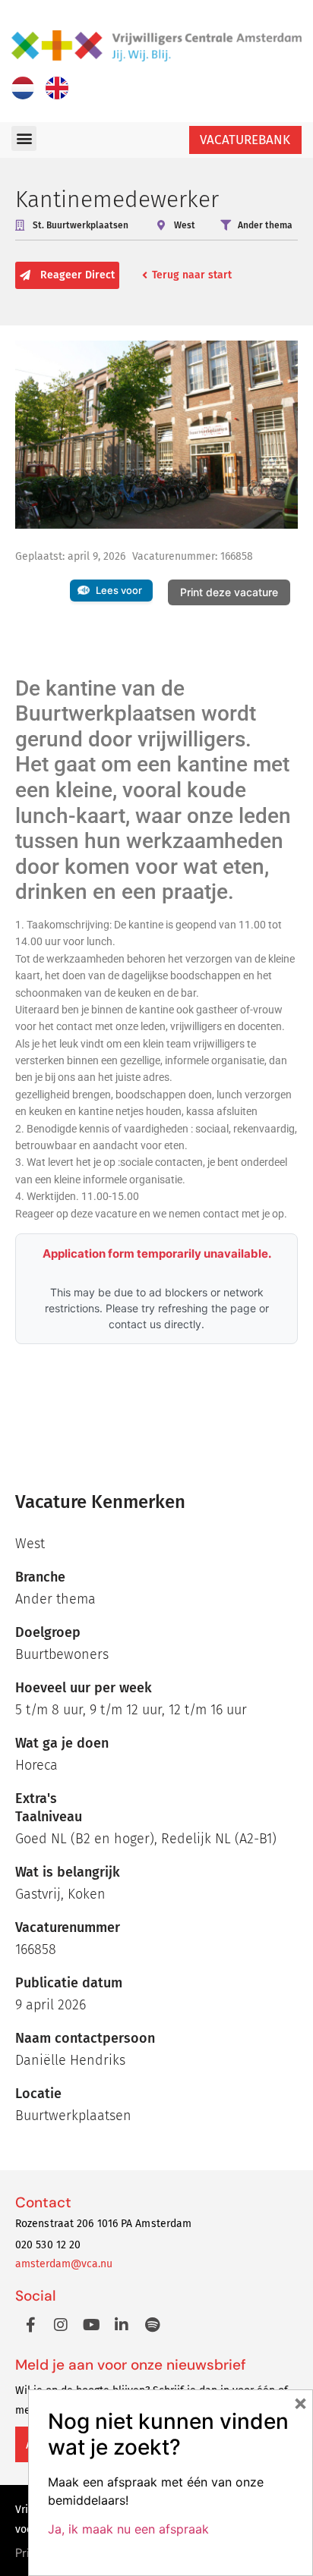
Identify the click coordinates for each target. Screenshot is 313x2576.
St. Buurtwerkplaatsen (81, 225)
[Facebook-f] (30, 2325)
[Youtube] (91, 2325)
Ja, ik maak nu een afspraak (128, 2529)
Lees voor (119, 590)
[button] (24, 138)
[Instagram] (61, 2325)
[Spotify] (152, 2325)
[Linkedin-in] (122, 2325)
